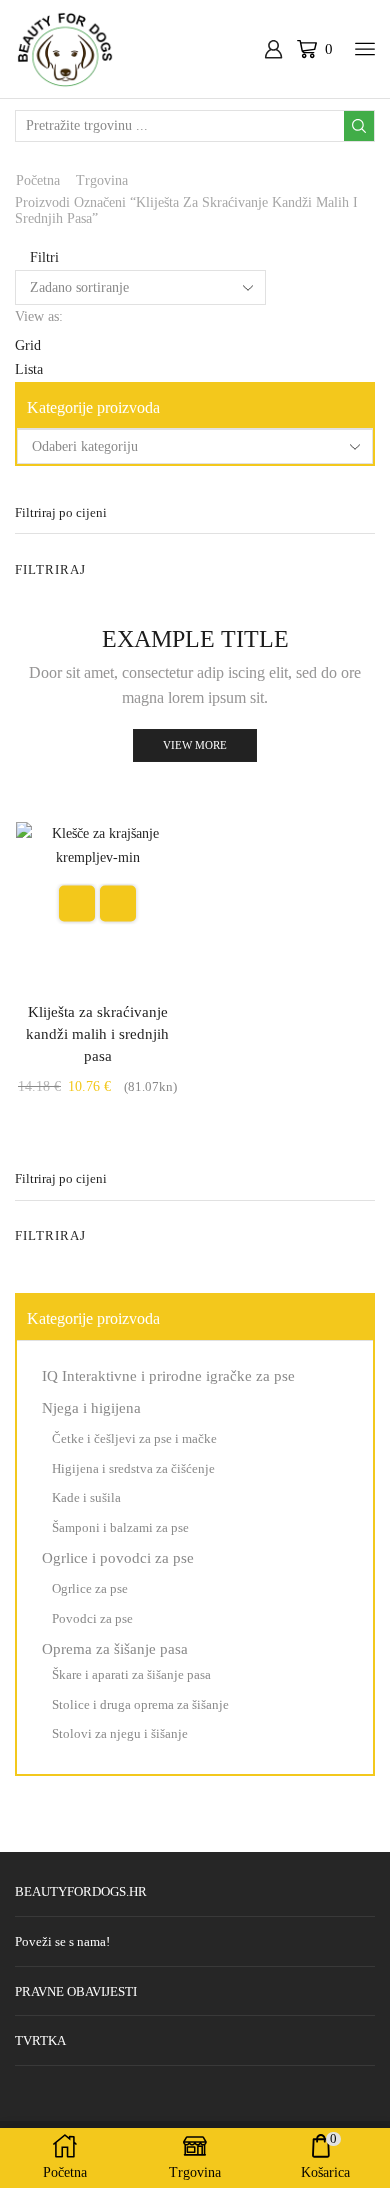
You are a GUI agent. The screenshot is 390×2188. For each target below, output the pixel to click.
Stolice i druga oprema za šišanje (140, 1704)
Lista (29, 369)
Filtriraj (50, 569)
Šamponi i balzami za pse (120, 1527)
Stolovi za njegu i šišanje (120, 1733)
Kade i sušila (86, 1497)
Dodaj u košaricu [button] (77, 904)
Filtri (42, 257)
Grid (28, 345)
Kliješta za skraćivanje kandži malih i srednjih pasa (97, 1034)
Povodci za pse (92, 1618)
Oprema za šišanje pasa (115, 1649)
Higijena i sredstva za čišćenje (133, 1468)
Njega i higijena (91, 1408)
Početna (38, 180)
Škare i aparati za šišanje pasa (131, 1674)
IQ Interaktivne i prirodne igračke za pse (168, 1376)
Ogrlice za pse (90, 1588)
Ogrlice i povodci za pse (118, 1558)
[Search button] (359, 126)
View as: (39, 316)
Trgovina (102, 180)
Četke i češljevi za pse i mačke (134, 1438)
